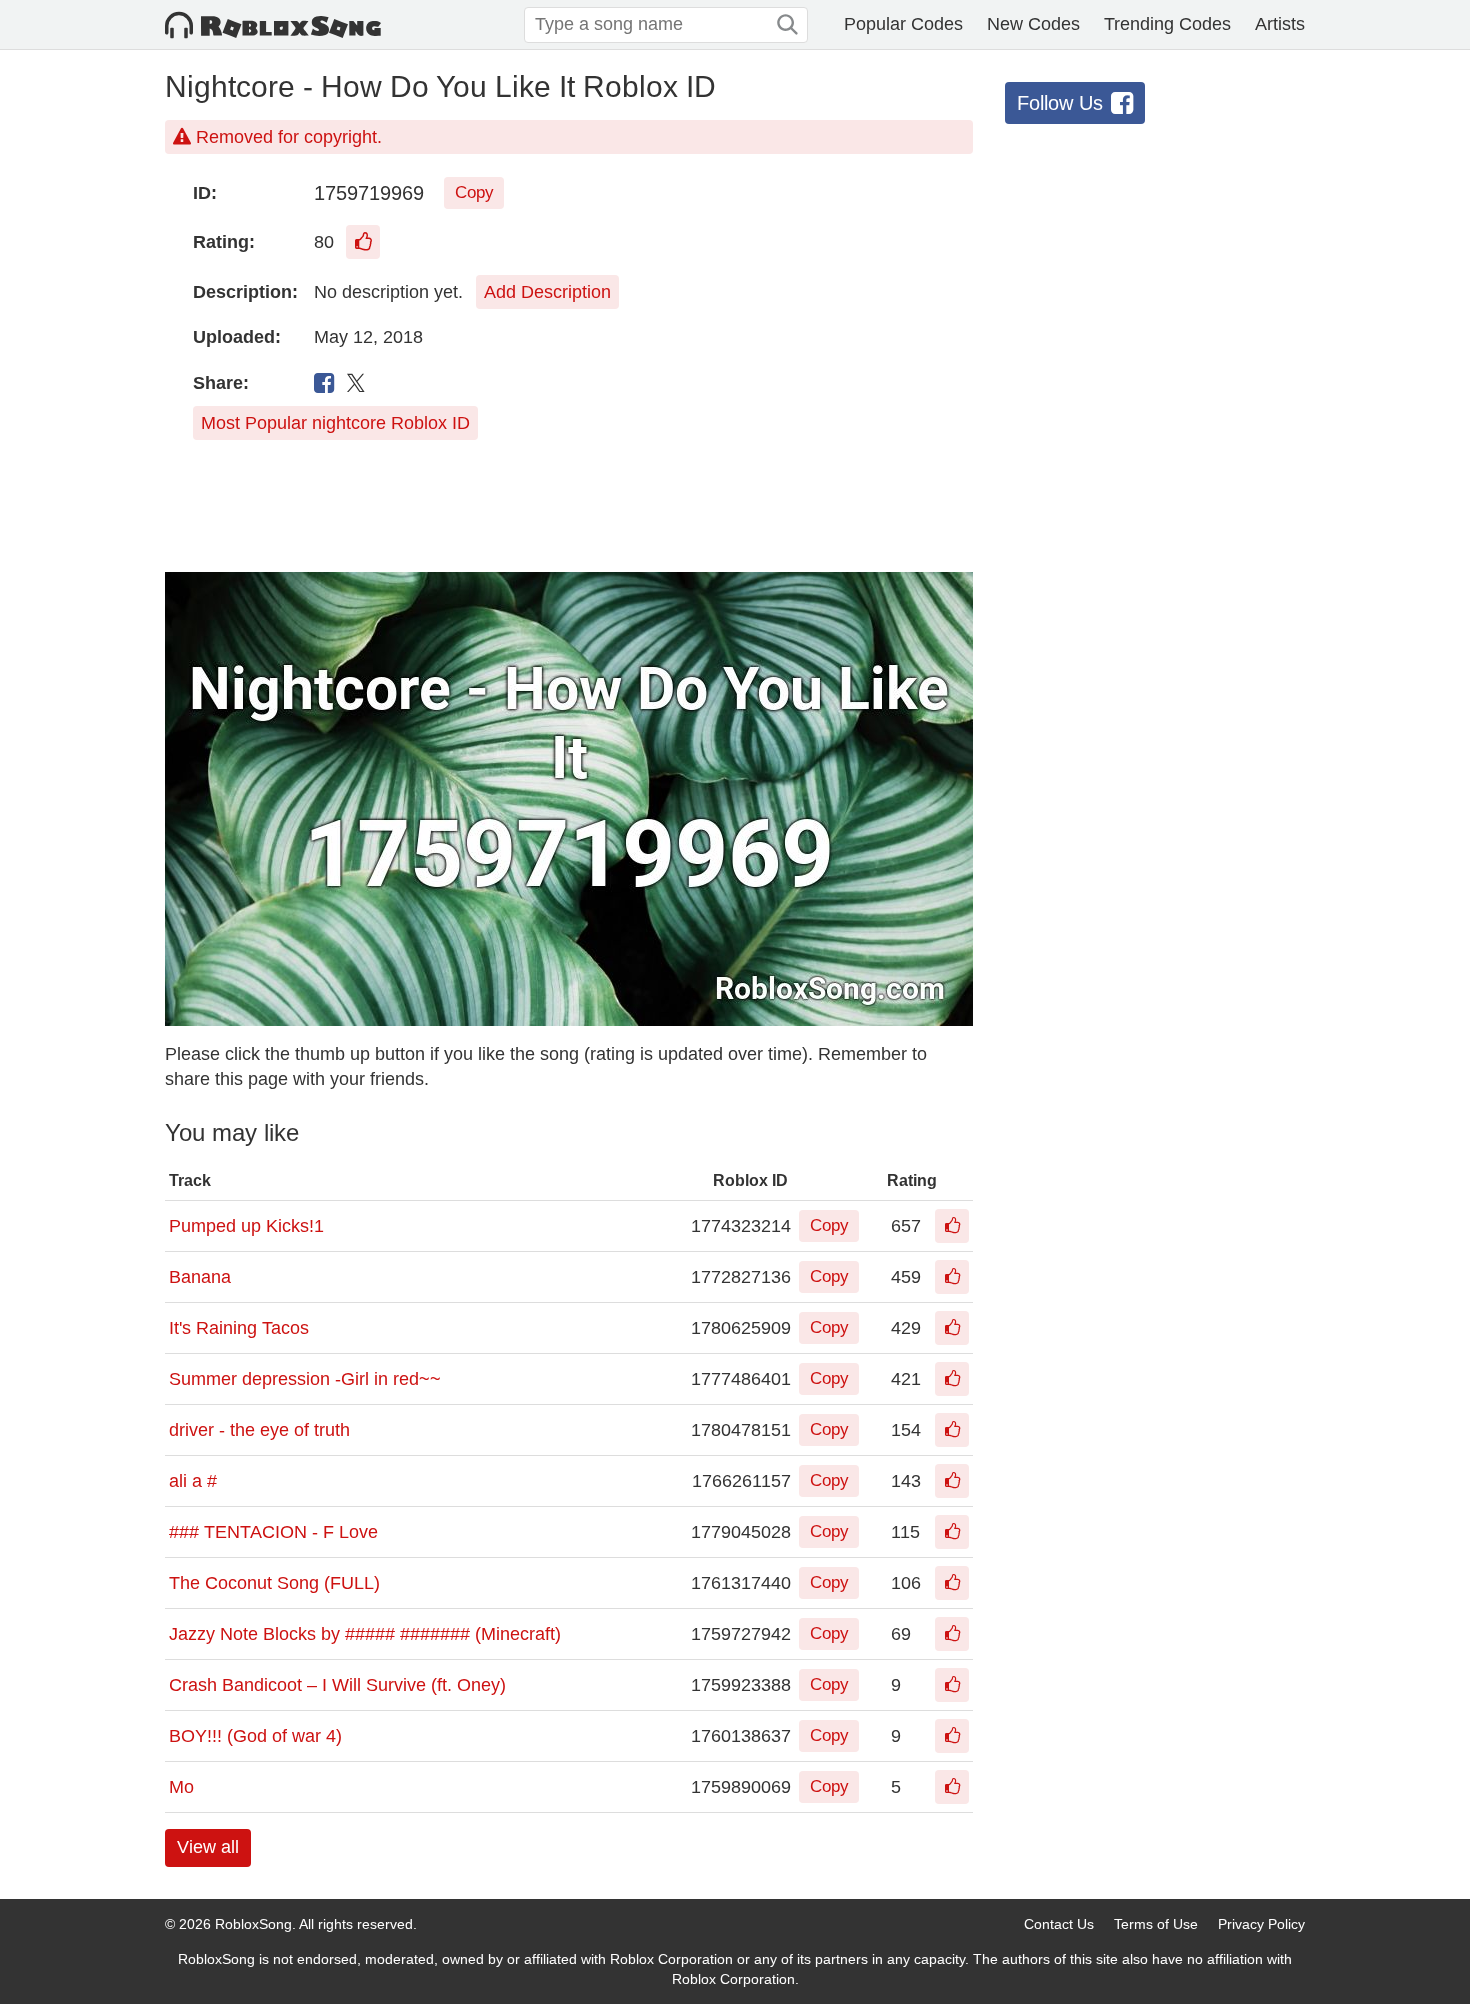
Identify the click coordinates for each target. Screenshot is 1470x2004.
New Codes (1033, 24)
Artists (1280, 24)
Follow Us (1060, 103)
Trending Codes (1167, 24)
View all (208, 1847)
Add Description (547, 292)
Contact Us (1059, 1924)
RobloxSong (253, 1924)
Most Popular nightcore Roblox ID (335, 423)
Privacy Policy (1261, 1924)
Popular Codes (903, 24)
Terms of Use (1156, 1924)
